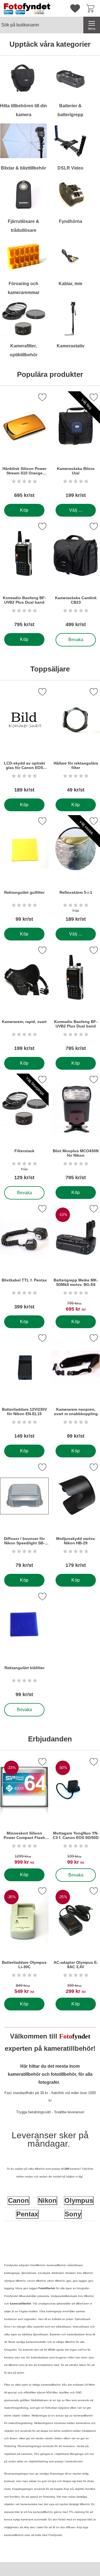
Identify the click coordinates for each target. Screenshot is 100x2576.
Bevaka (76, 638)
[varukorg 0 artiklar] (92, 8)
